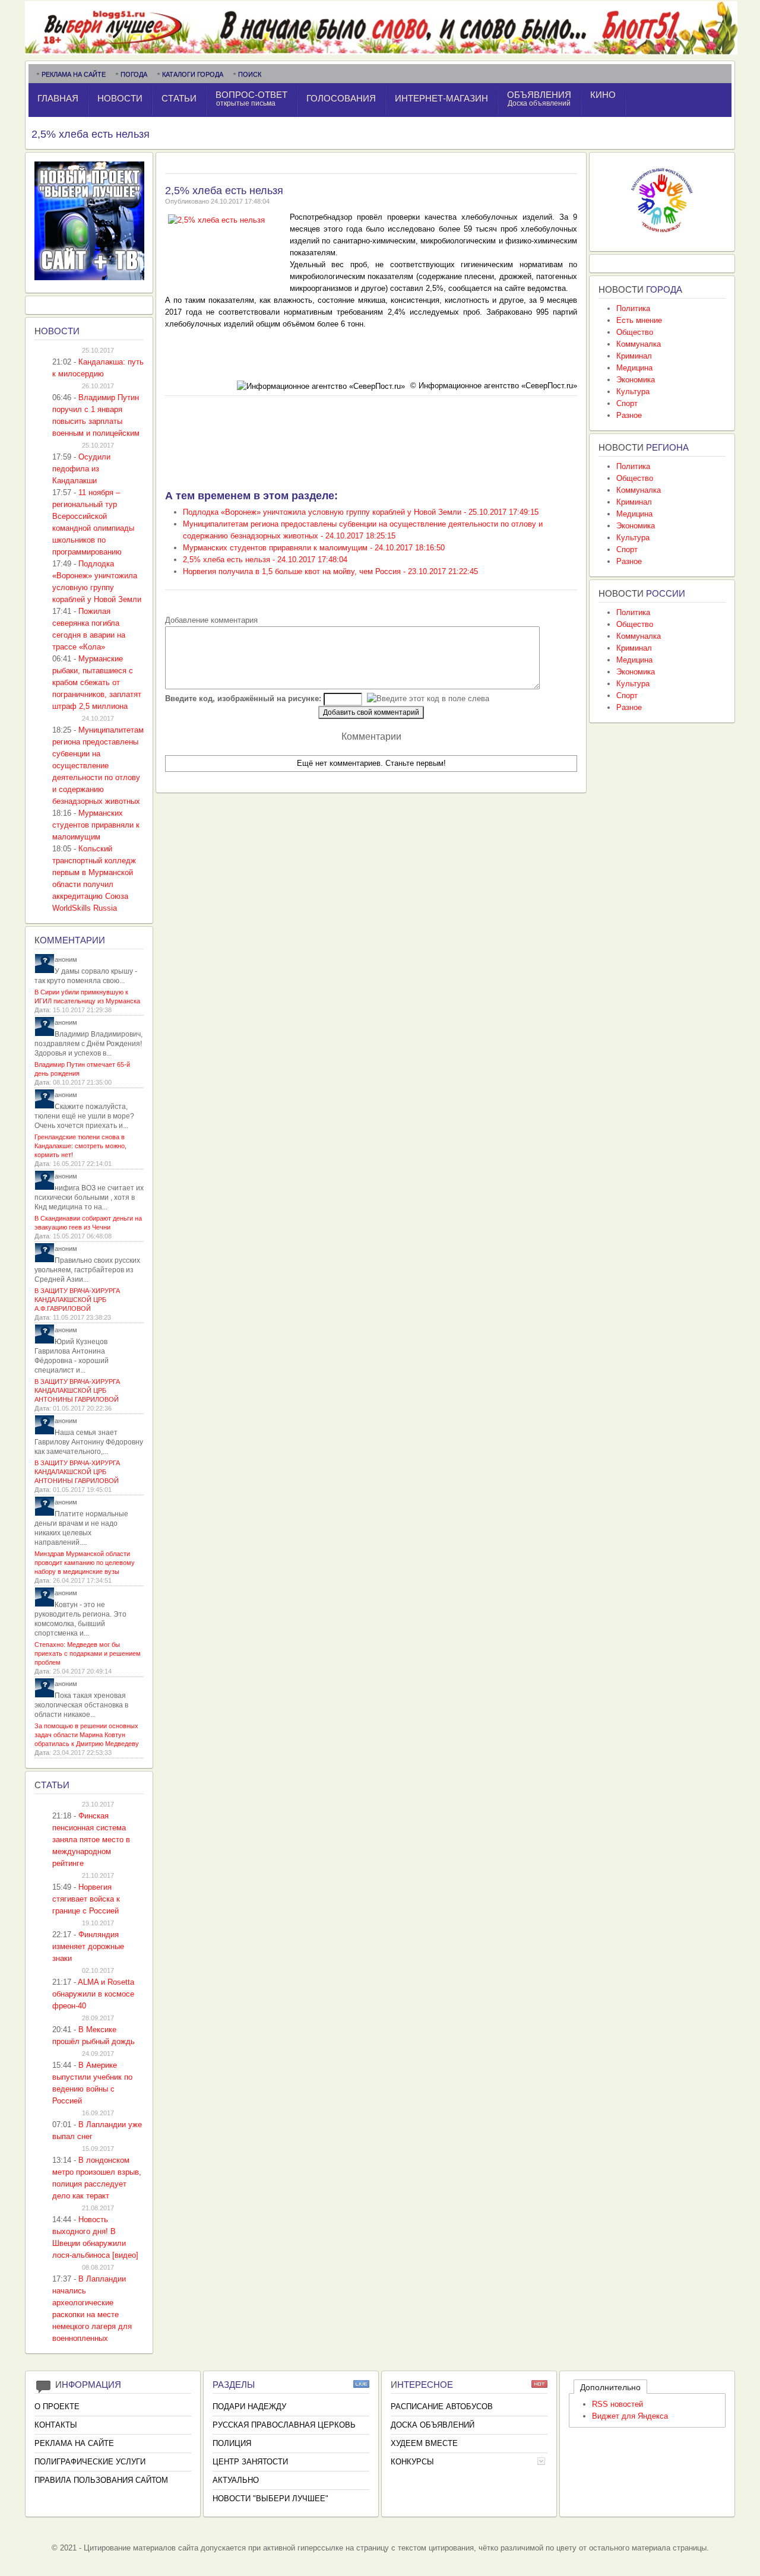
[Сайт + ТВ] (89, 278)
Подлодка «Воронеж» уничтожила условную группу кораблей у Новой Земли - (361, 512)
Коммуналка (639, 344)
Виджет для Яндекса (630, 2416)
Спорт (627, 403)
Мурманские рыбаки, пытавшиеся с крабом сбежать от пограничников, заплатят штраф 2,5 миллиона (97, 682)
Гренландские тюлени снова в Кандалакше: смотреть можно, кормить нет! (80, 1146)
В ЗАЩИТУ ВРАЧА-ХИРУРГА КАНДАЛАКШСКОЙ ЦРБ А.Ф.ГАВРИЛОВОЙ (77, 1300)
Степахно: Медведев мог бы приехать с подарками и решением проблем (88, 1653)
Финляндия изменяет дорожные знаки (88, 1946)
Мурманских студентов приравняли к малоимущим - (314, 548)
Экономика (636, 380)
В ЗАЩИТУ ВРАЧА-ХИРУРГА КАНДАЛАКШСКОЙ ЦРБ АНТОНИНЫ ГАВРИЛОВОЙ (77, 1390)
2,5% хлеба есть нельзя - (265, 560)
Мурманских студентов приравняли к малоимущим (96, 825)
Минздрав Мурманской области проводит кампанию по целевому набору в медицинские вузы (85, 1563)
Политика (633, 308)
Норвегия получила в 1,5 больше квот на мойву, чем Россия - (330, 571)
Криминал (634, 356)
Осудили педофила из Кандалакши (81, 469)
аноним (66, 959)
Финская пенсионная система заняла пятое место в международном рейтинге (91, 1840)
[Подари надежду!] (662, 236)
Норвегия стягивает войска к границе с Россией (86, 1899)
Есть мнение (639, 320)
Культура (633, 392)
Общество (635, 332)
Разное (629, 415)
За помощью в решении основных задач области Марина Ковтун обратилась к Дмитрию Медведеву (87, 1735)
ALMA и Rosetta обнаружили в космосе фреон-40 (93, 1994)
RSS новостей (617, 2404)
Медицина (634, 368)
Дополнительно (610, 2387)
